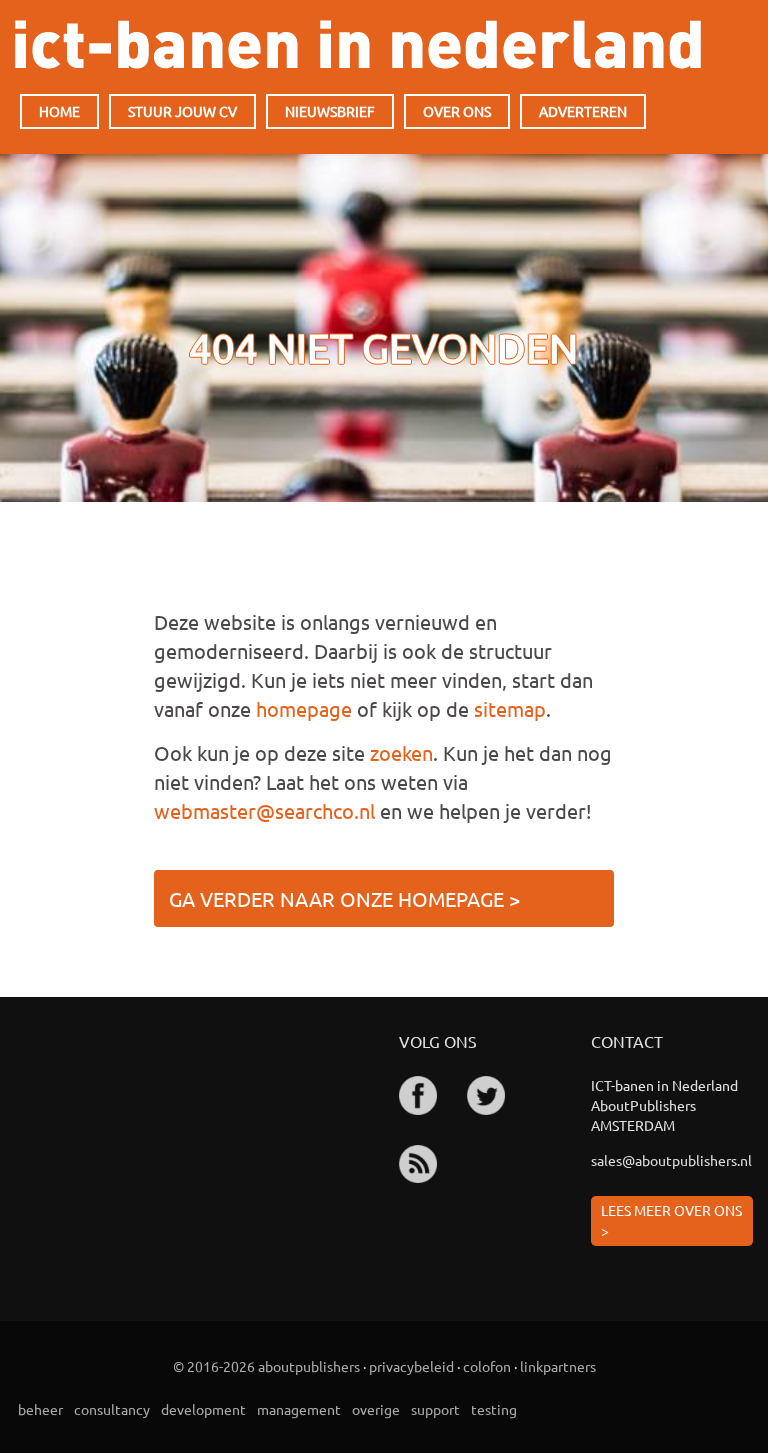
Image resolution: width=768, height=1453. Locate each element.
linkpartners (558, 1366)
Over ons (457, 111)
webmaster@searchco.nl (264, 810)
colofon (487, 1366)
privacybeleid (411, 1366)
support (435, 1409)
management (299, 1409)
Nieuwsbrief (330, 111)
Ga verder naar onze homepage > (344, 898)
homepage (304, 708)
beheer (40, 1409)
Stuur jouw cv (182, 111)
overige (376, 1409)
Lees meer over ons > (671, 1220)
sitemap (510, 708)
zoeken (401, 752)
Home (59, 111)
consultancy (112, 1409)
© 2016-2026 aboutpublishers (266, 1366)
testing (494, 1409)
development (203, 1409)
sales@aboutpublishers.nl (671, 1160)
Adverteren (583, 111)
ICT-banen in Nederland (358, 44)
